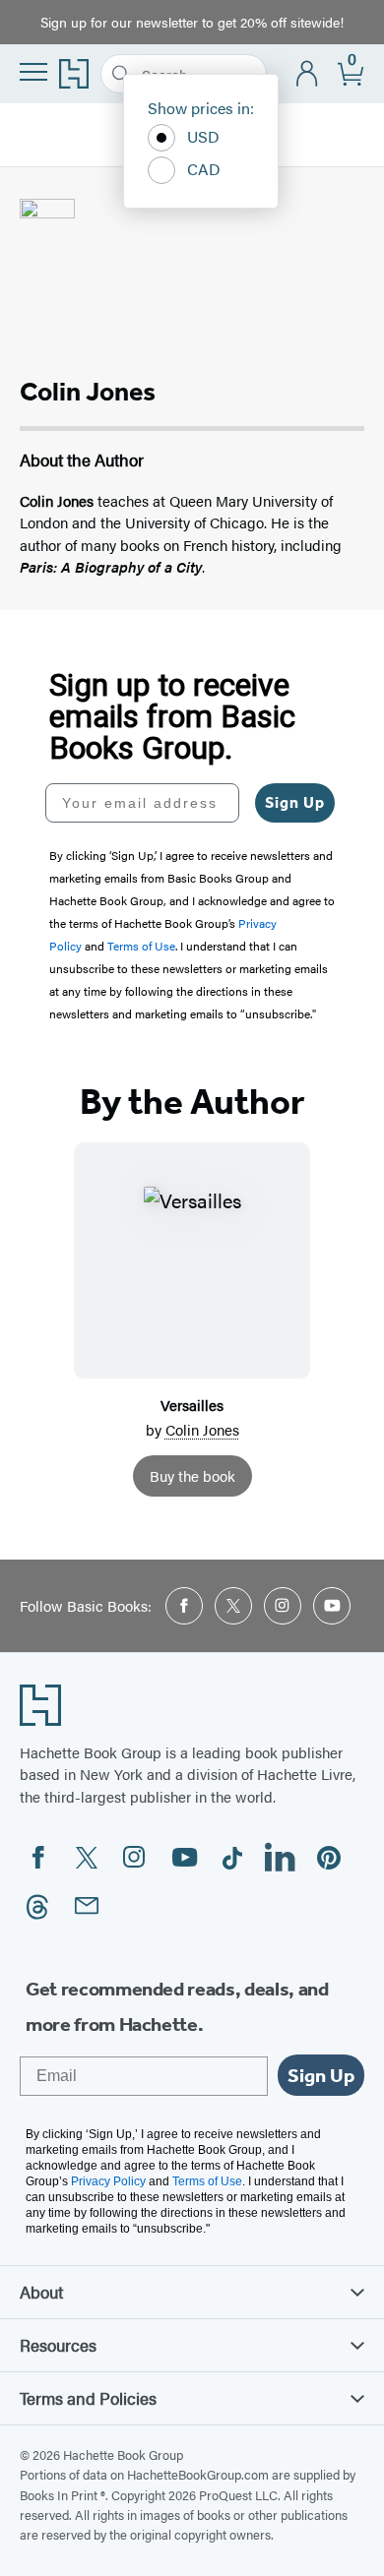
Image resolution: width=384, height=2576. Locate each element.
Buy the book (192, 1475)
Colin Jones (202, 1429)
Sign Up (295, 802)
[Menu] (33, 72)
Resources (58, 2345)
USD (203, 136)
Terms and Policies (88, 2398)
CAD (204, 169)
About (41, 2292)
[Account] (308, 74)
